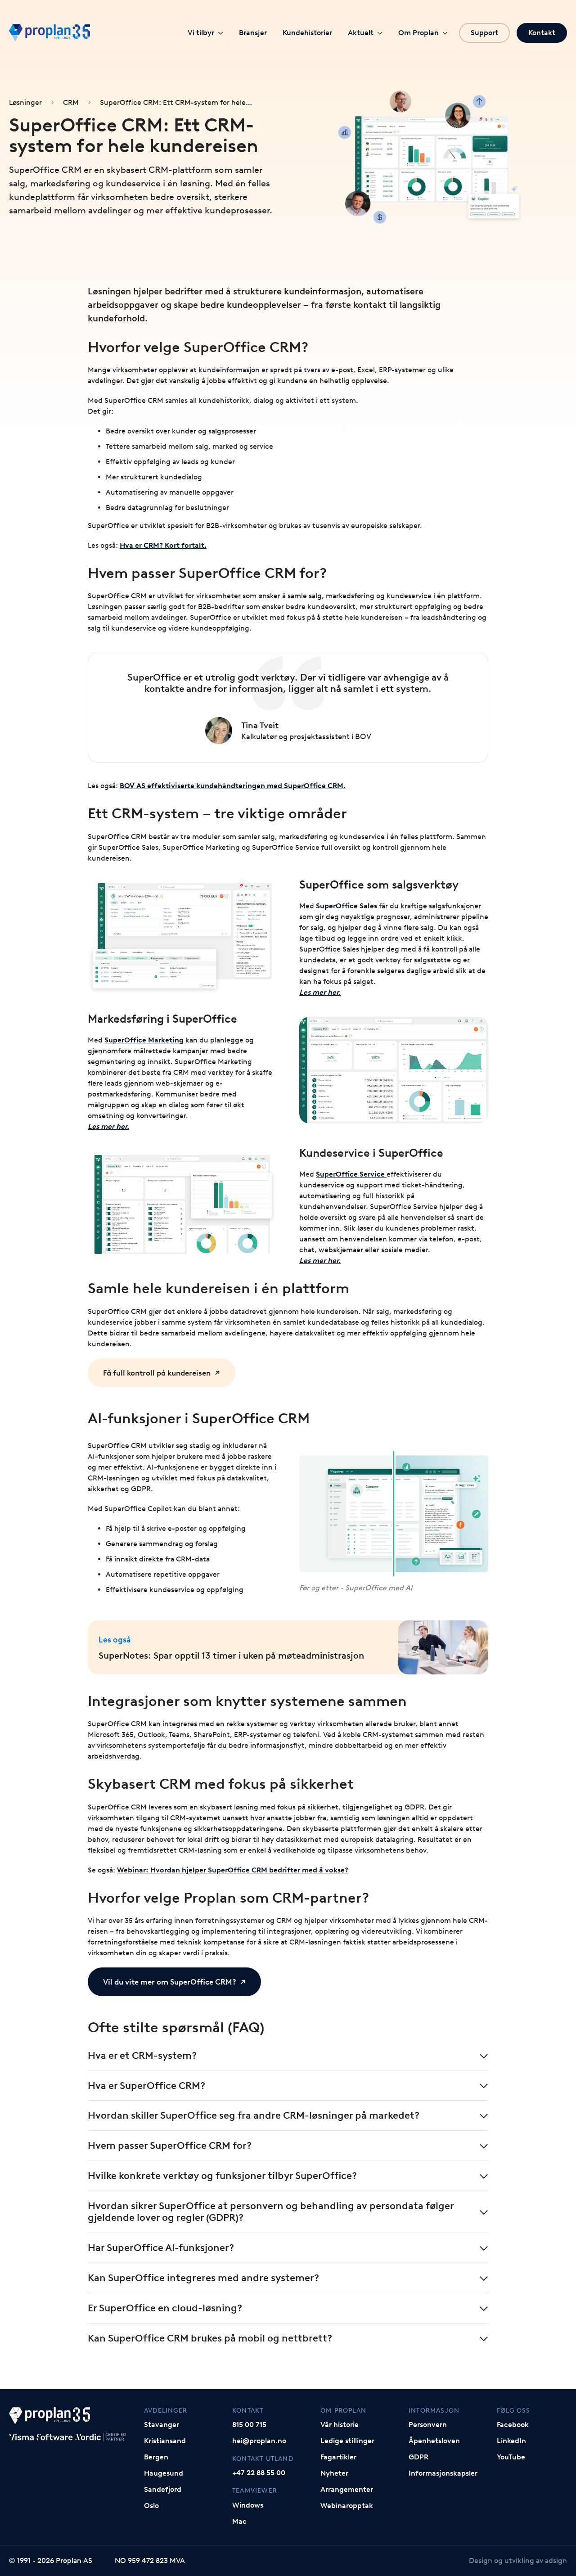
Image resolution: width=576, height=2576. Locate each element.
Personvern (428, 2425)
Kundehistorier (307, 33)
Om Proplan (418, 33)
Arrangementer (347, 2489)
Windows (248, 2505)
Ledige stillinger (347, 2441)
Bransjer (253, 33)
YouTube (511, 2457)
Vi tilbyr (201, 33)
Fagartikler (338, 2457)
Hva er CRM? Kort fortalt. (163, 545)
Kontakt (542, 33)
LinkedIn (511, 2441)
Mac (239, 2521)
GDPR (418, 2457)
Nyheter (334, 2473)
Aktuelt (361, 33)
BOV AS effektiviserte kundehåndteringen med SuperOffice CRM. (233, 786)
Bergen (156, 2457)
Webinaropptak (347, 2506)
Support (484, 33)
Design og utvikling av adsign (518, 2560)
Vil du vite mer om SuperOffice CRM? (170, 1982)
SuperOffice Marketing (144, 1040)
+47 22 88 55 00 (259, 2473)
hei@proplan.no (259, 2441)
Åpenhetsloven (434, 2441)
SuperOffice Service (351, 1174)
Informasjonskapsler (443, 2473)
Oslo (151, 2506)
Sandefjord (163, 2489)
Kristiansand (165, 2441)
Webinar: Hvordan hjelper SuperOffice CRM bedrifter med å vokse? (233, 1870)
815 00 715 (249, 2425)
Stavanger (162, 2425)
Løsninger (25, 102)
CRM (71, 102)
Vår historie (340, 2425)
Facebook (513, 2425)
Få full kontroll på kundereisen (157, 1373)
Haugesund (164, 2473)
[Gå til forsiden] (49, 33)
